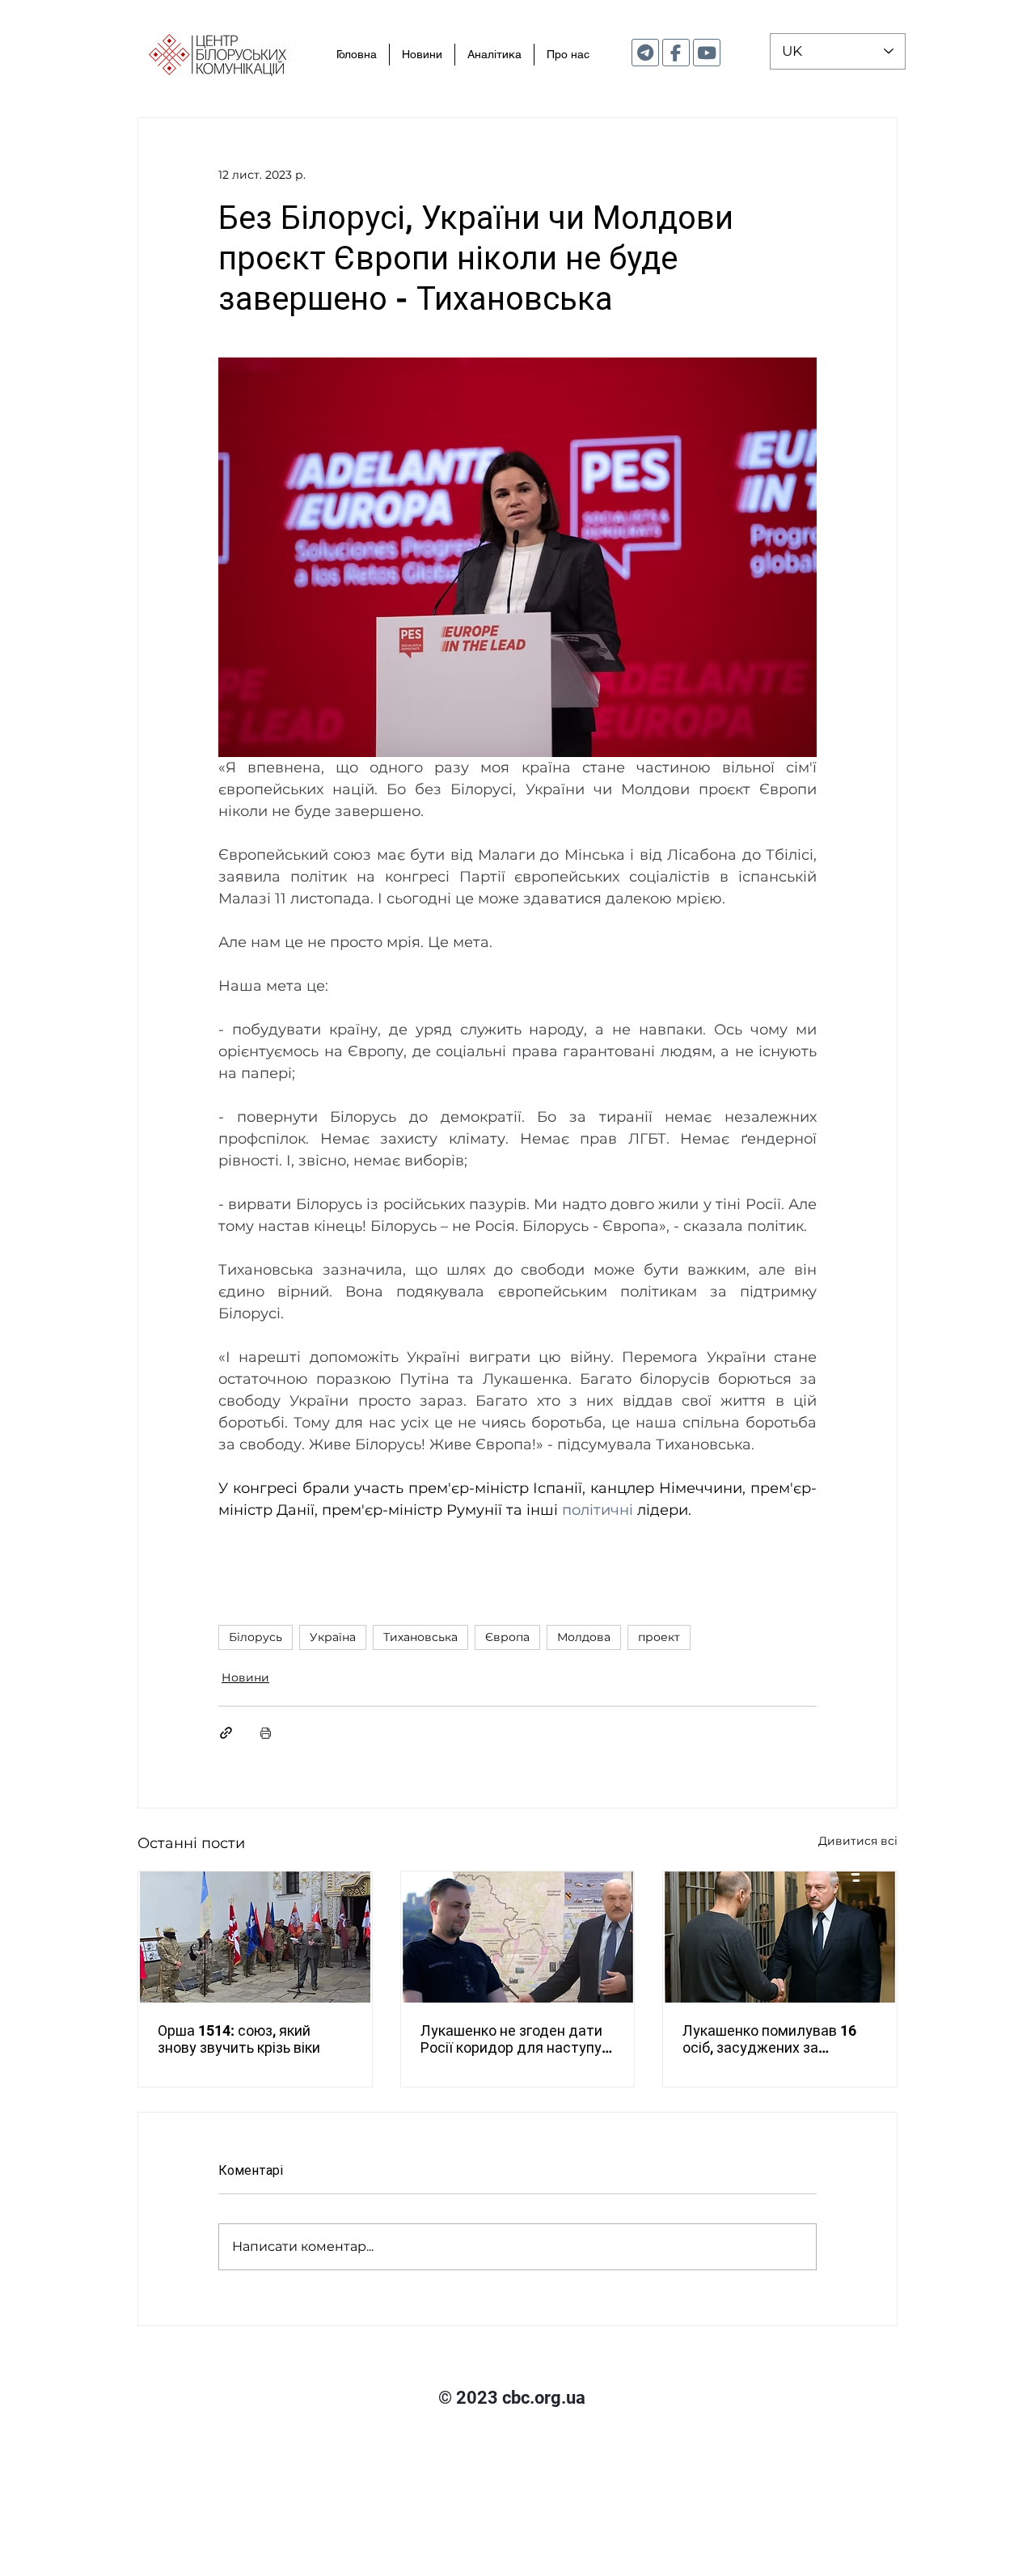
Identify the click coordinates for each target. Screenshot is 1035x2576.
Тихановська (420, 1637)
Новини (245, 1677)
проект (659, 1637)
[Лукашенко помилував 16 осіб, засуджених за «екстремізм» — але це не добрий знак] (780, 1937)
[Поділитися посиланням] (226, 1733)
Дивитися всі (858, 1841)
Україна (333, 1637)
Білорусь (256, 1637)
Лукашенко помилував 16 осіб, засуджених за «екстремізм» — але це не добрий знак (770, 2039)
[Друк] (266, 1733)
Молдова (584, 1637)
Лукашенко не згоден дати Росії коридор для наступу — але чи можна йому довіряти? (511, 2039)
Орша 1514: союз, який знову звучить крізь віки (239, 2039)
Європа (507, 1637)
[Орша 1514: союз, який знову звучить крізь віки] (255, 1937)
